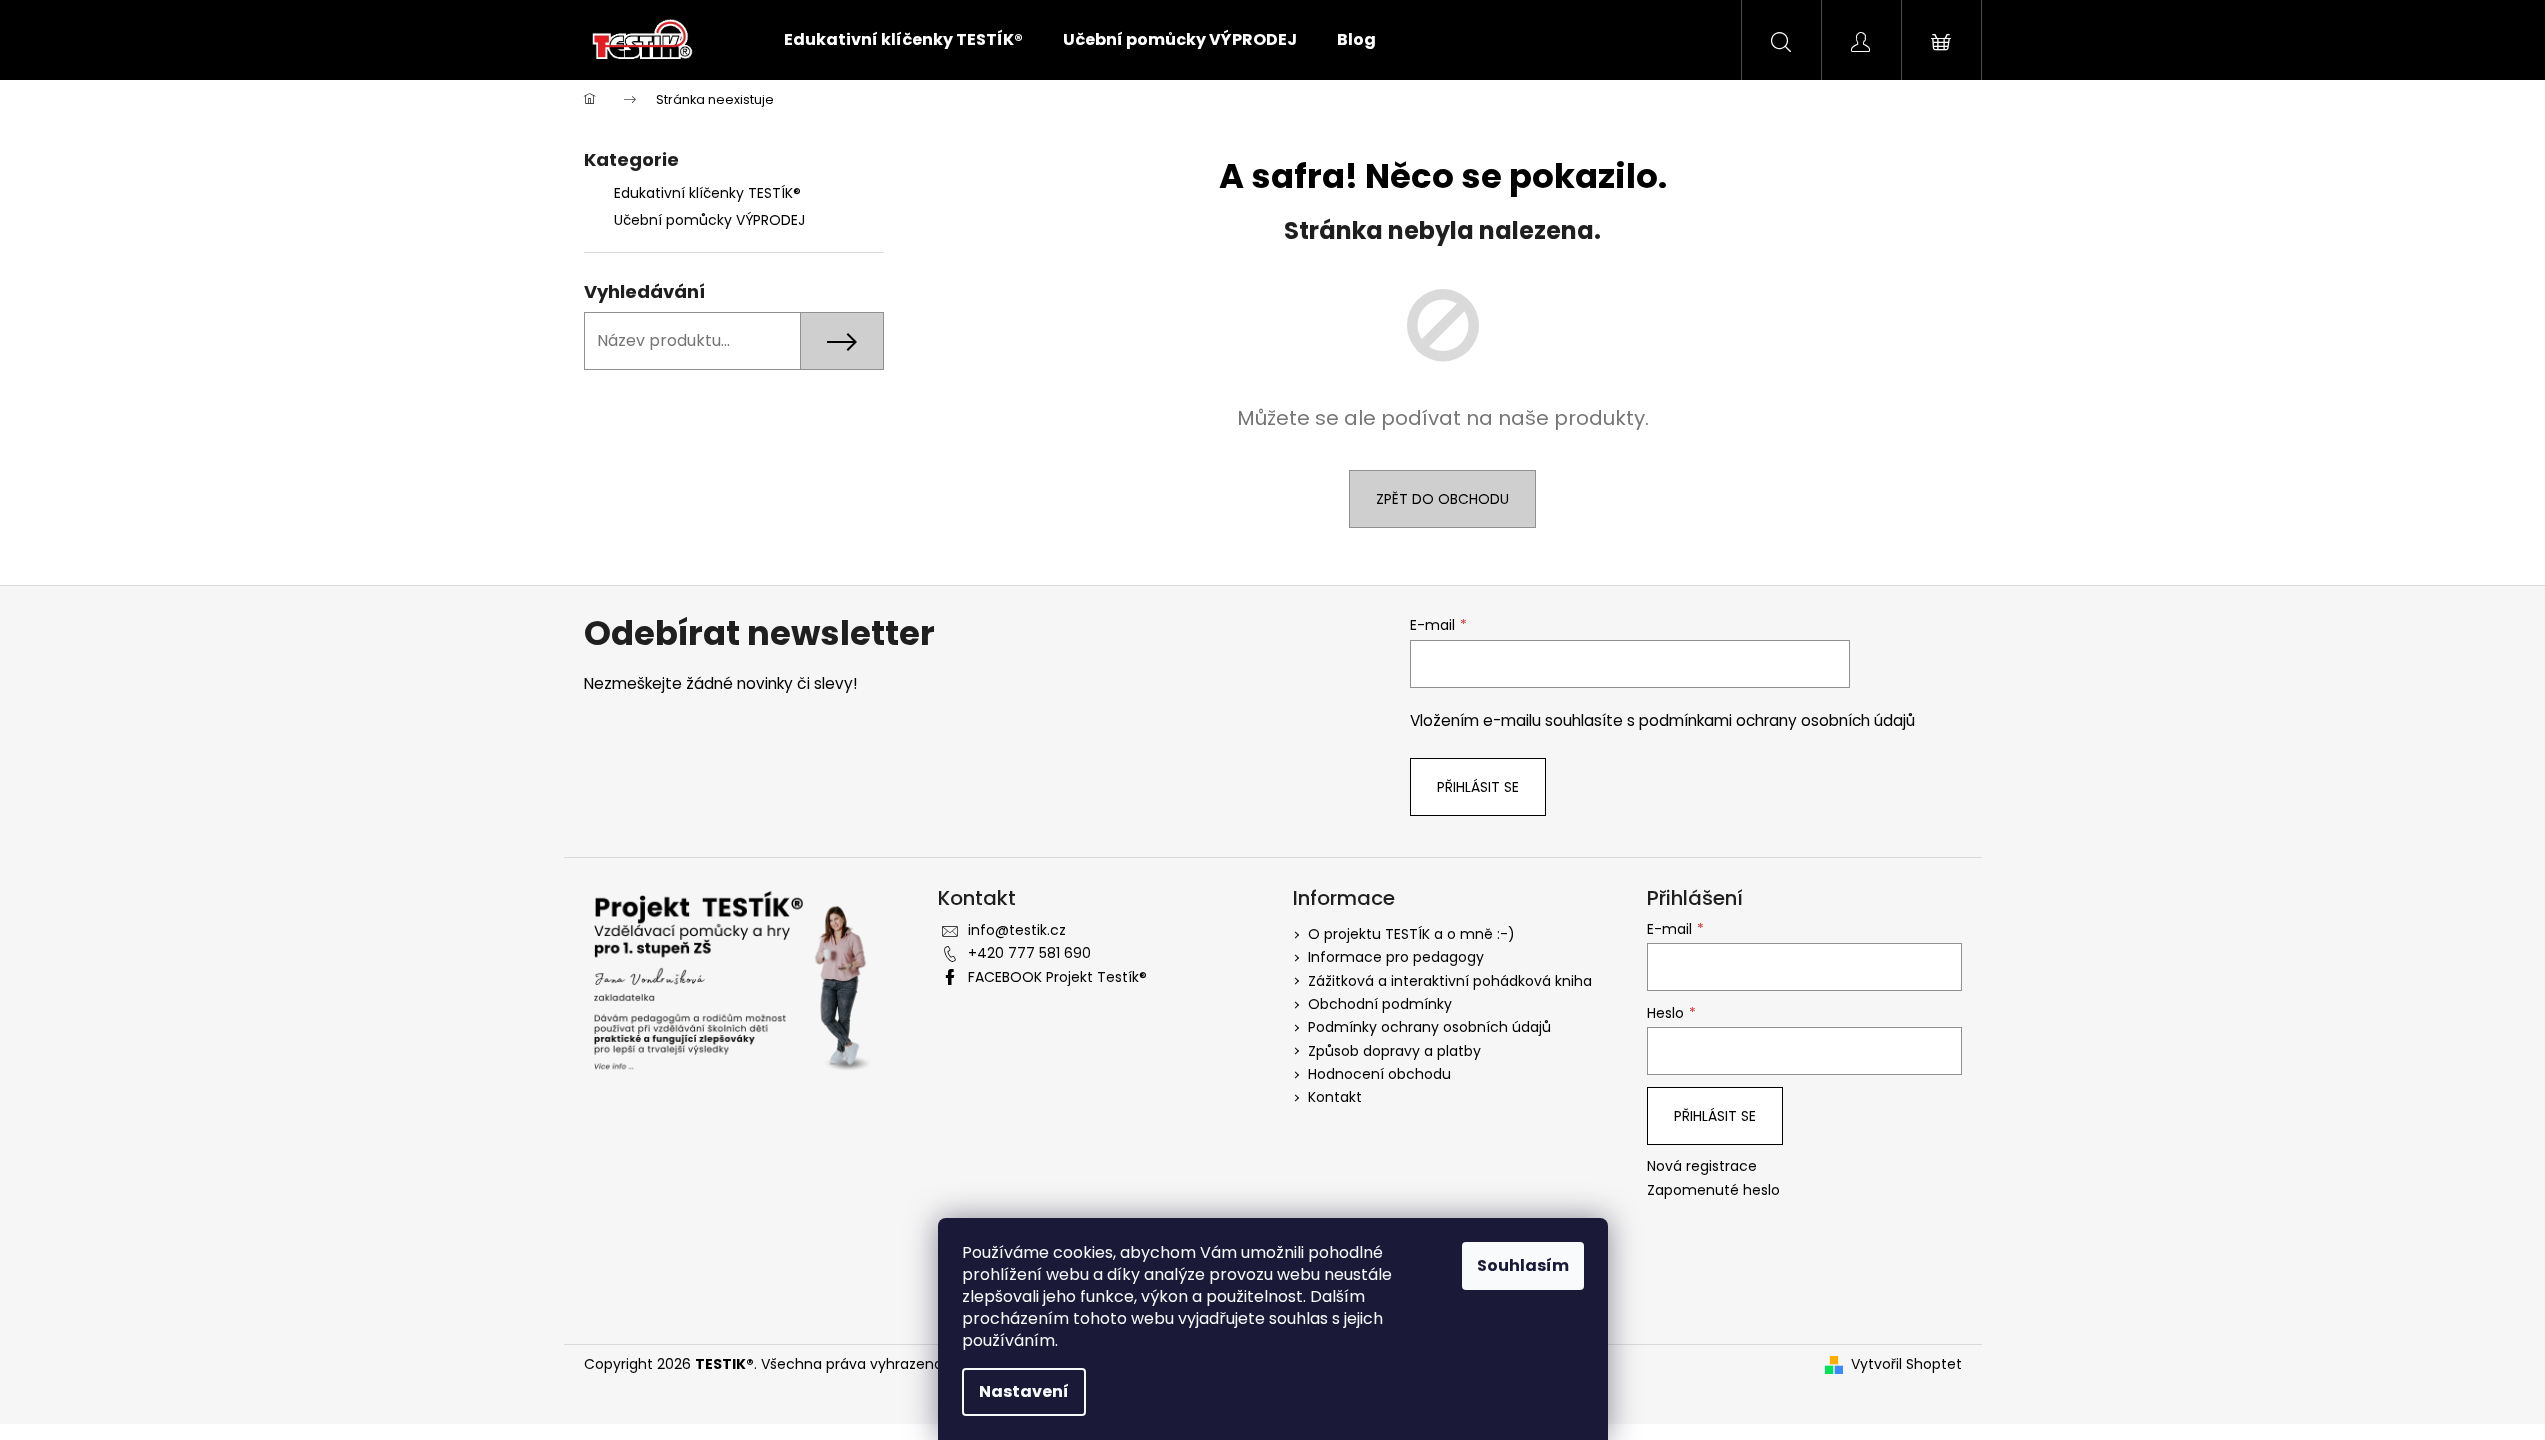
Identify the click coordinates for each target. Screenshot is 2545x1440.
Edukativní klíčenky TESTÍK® (707, 193)
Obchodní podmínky (1380, 1004)
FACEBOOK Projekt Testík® (1057, 977)
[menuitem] (903, 40)
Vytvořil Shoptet (1906, 1364)
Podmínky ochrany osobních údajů (1429, 1027)
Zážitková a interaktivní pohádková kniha (1450, 981)
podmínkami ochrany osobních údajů (1777, 720)
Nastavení (1024, 1391)
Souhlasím (1523, 1265)
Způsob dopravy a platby (1394, 1051)
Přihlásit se (1478, 787)
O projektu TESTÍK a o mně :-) (1411, 934)
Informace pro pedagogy (1396, 957)
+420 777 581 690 (1029, 953)
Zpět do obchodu (1442, 499)
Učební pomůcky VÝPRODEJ (709, 220)
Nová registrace (1702, 1166)
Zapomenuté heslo (1713, 1190)
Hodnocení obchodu (1379, 1074)
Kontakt (1335, 1097)
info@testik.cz (1017, 930)
